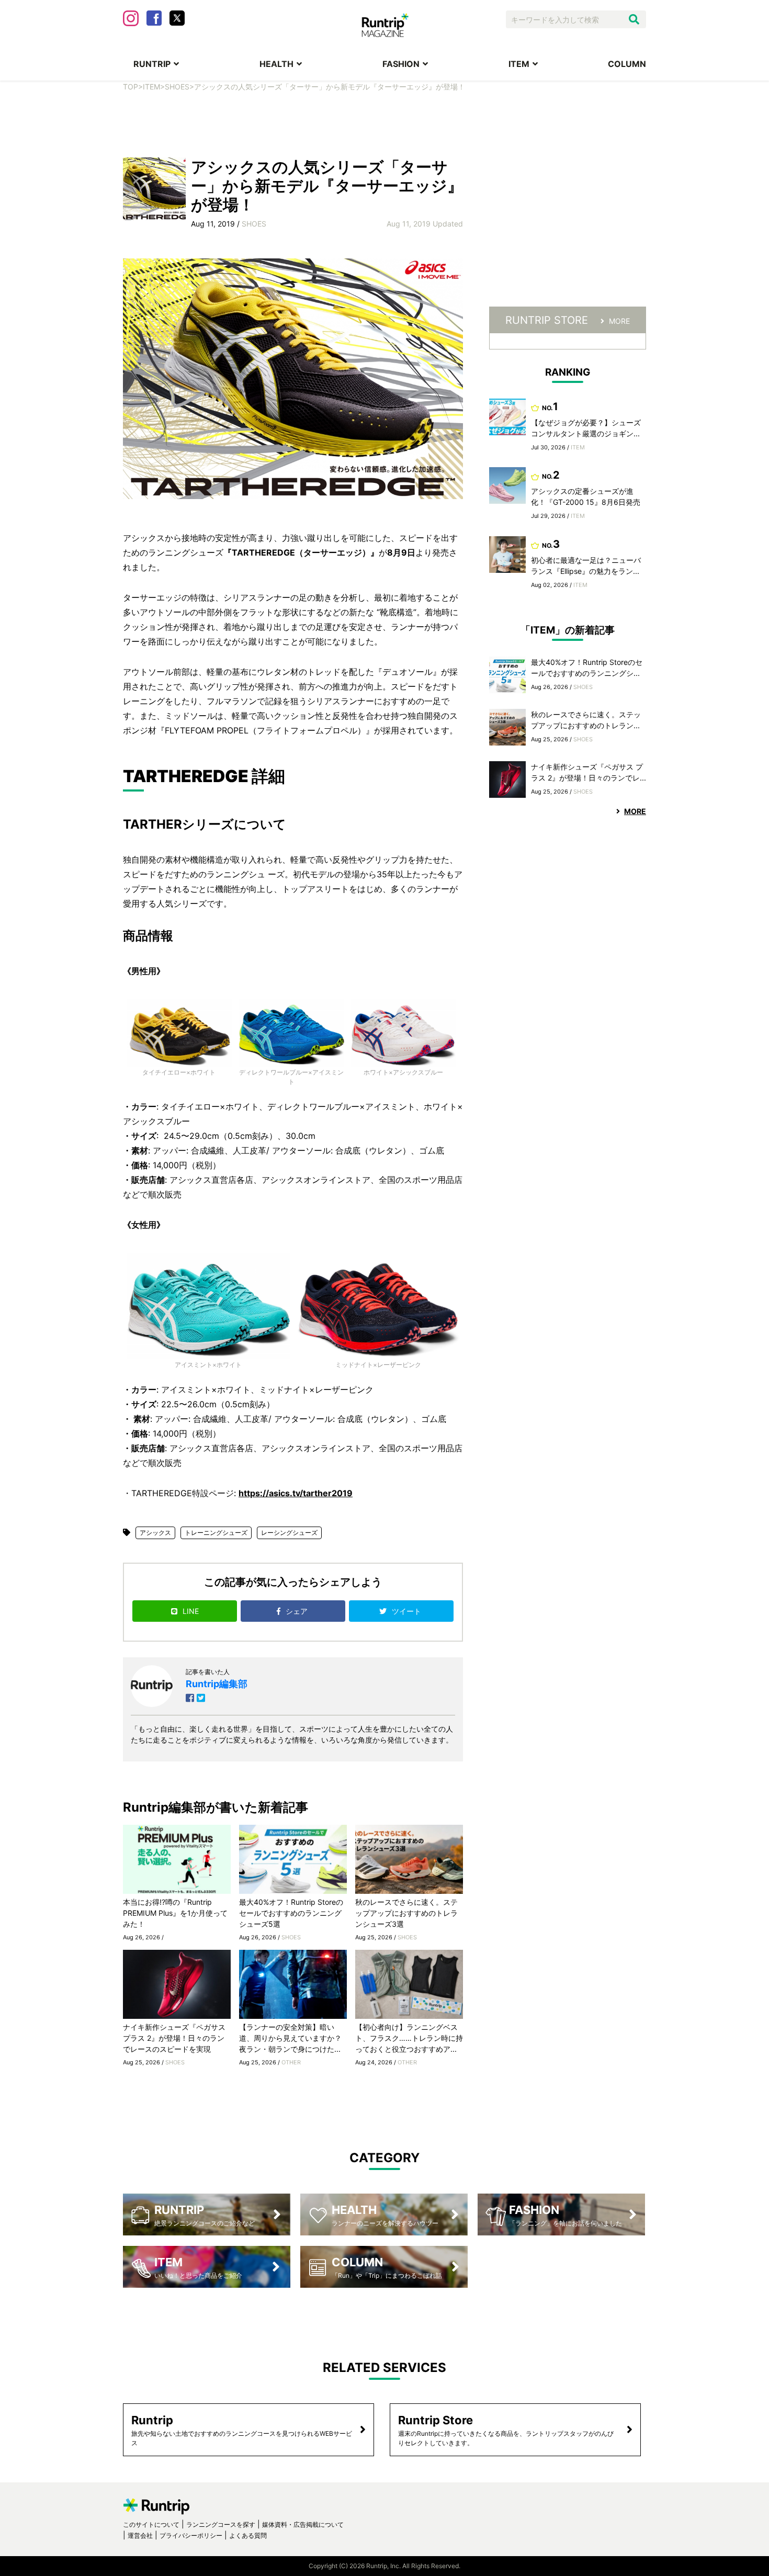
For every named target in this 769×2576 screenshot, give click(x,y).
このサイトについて (151, 2524)
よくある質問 (248, 2535)
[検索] (634, 19)
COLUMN (627, 64)
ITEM (519, 64)
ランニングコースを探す (221, 2524)
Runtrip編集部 (217, 1684)
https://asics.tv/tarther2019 (296, 1493)
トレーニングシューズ (216, 1533)
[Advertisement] (384, 123)
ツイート (408, 1611)
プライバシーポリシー (191, 2535)
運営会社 (140, 2535)
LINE (191, 1611)
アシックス (155, 1533)
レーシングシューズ (289, 1533)
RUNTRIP (152, 64)
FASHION (401, 64)
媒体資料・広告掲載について (303, 2524)
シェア (298, 1611)
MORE (619, 321)
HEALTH (276, 64)
